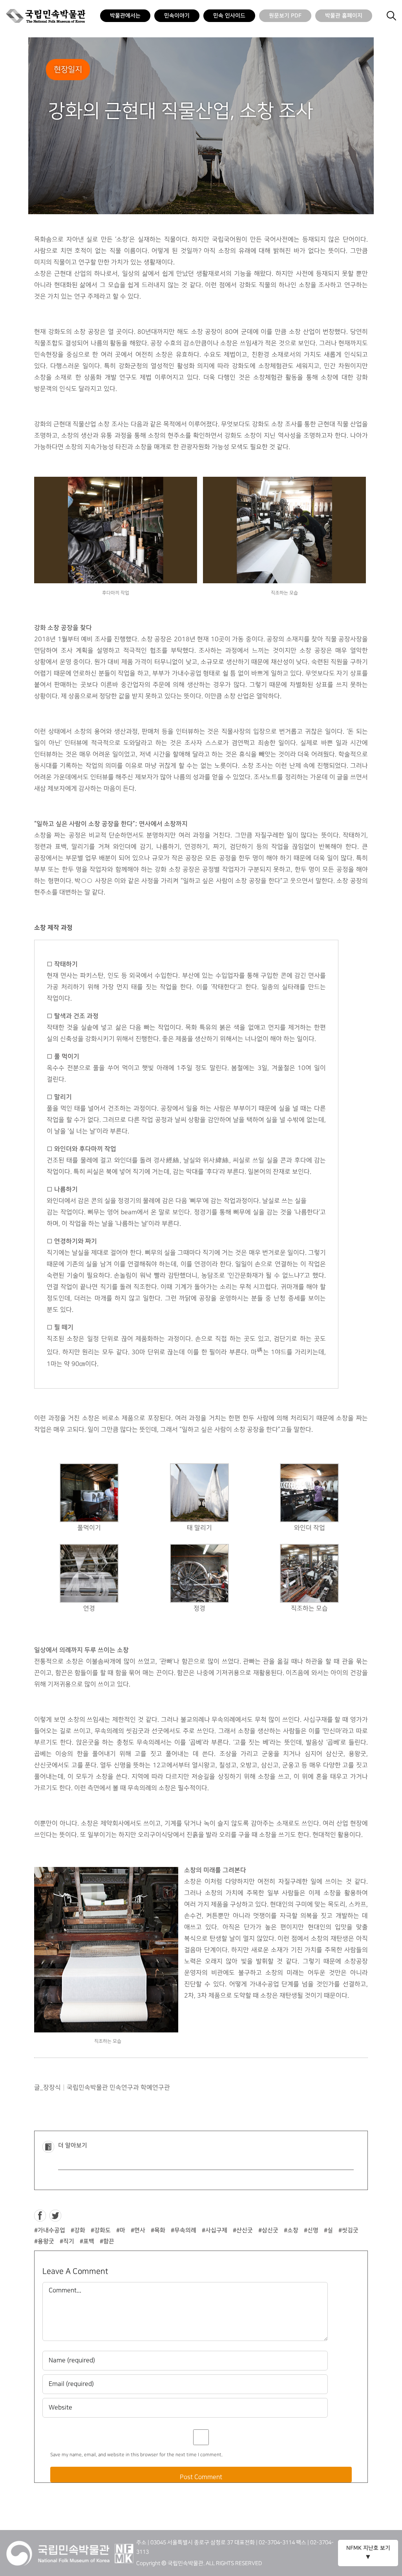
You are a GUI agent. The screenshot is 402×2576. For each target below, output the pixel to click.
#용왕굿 (44, 2241)
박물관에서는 (125, 16)
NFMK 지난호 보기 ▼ (368, 2553)
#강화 (78, 2230)
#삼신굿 (268, 2230)
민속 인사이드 (229, 16)
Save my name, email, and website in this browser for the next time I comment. (136, 2455)
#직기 (67, 2241)
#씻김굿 (348, 2230)
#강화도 (101, 2230)
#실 (328, 2230)
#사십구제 (215, 2230)
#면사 (138, 2230)
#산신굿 (243, 2230)
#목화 (158, 2230)
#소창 (291, 2230)
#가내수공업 (50, 2230)
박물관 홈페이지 (344, 16)
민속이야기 (177, 16)
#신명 (311, 2230)
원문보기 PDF (285, 16)
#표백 (87, 2241)
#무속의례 (184, 2230)
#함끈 (107, 2241)
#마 (121, 2230)
